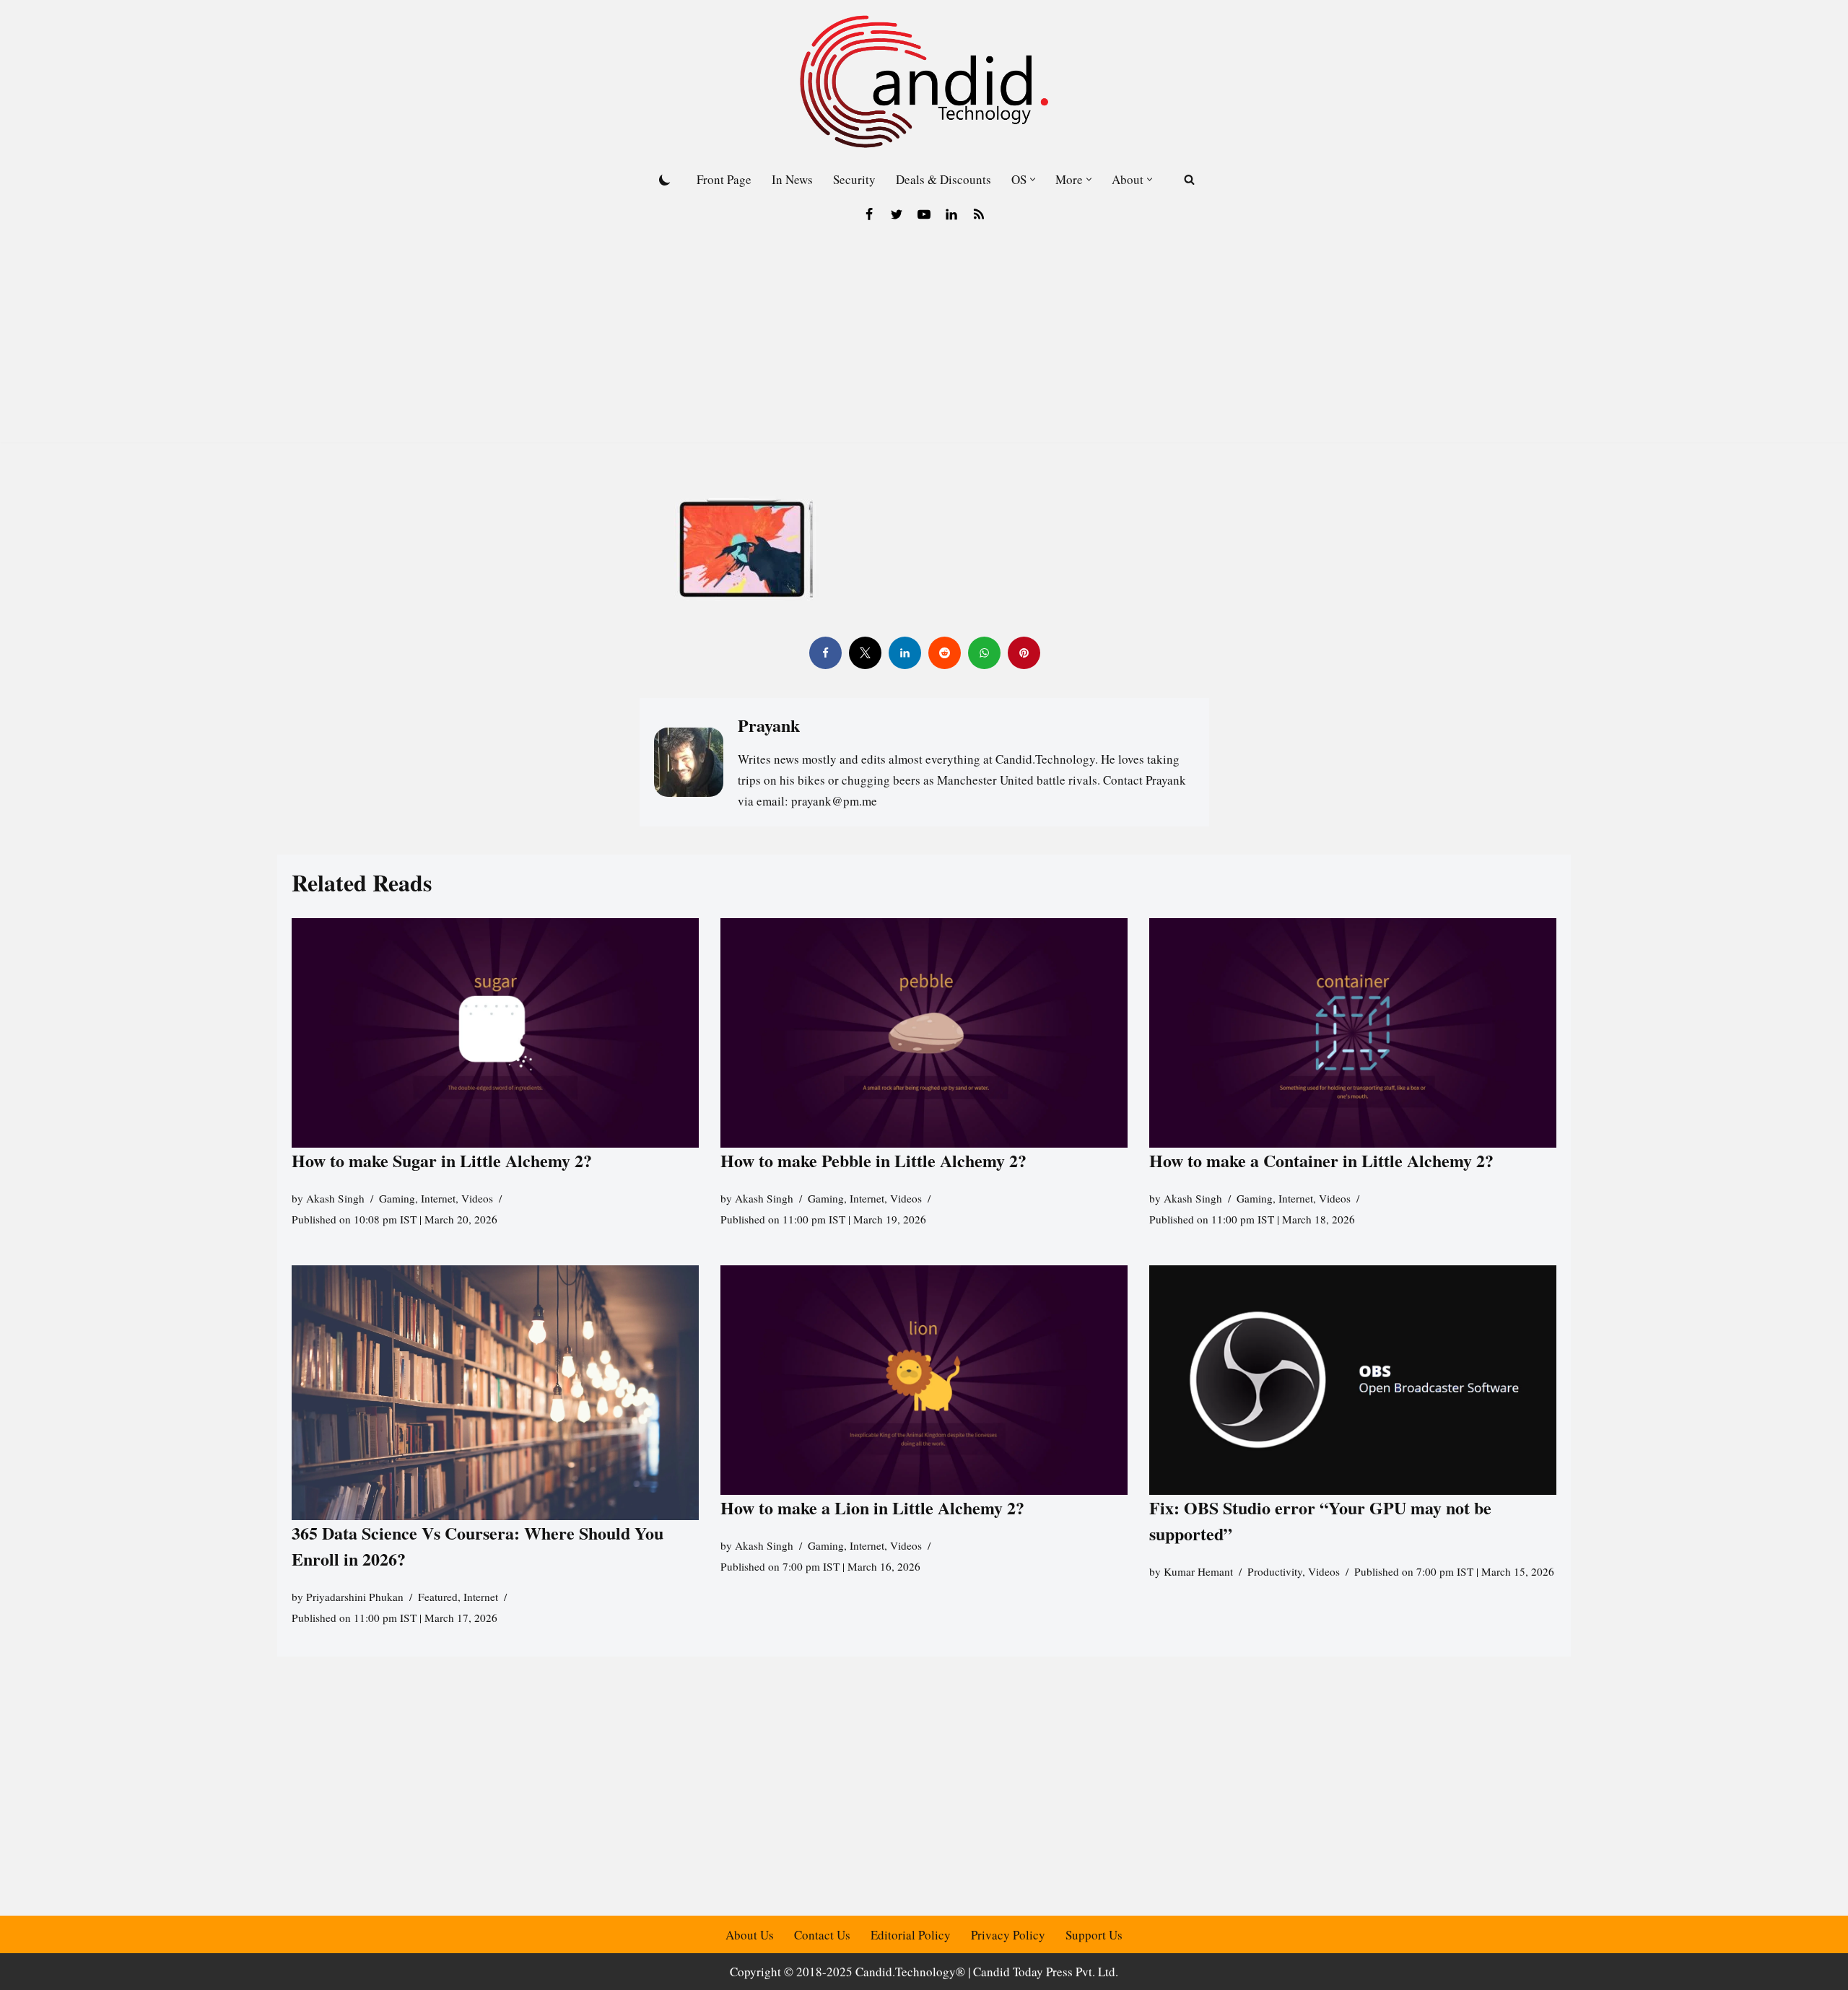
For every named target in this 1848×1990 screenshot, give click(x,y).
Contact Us (822, 1935)
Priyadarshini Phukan (355, 1597)
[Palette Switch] (665, 180)
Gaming (397, 1198)
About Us (750, 1935)
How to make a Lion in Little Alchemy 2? (872, 1507)
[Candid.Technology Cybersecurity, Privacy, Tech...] (924, 82)
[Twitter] (897, 214)
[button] (1033, 179)
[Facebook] (869, 214)
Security (854, 179)
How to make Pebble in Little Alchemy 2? (873, 1160)
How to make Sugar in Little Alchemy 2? (442, 1160)
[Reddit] (944, 653)
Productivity (1275, 1571)
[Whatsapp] (984, 653)
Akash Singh (335, 1198)
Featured (438, 1597)
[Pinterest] (1023, 653)
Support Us (1094, 1935)
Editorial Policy (911, 1935)
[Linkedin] (951, 214)
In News (792, 179)
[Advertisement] (924, 341)
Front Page (724, 179)
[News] (979, 214)
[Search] (1189, 179)
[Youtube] (924, 214)
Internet (438, 1198)
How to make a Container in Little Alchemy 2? (1321, 1160)
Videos (477, 1198)
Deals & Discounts (943, 179)
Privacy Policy (1008, 1935)
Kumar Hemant (1198, 1571)
